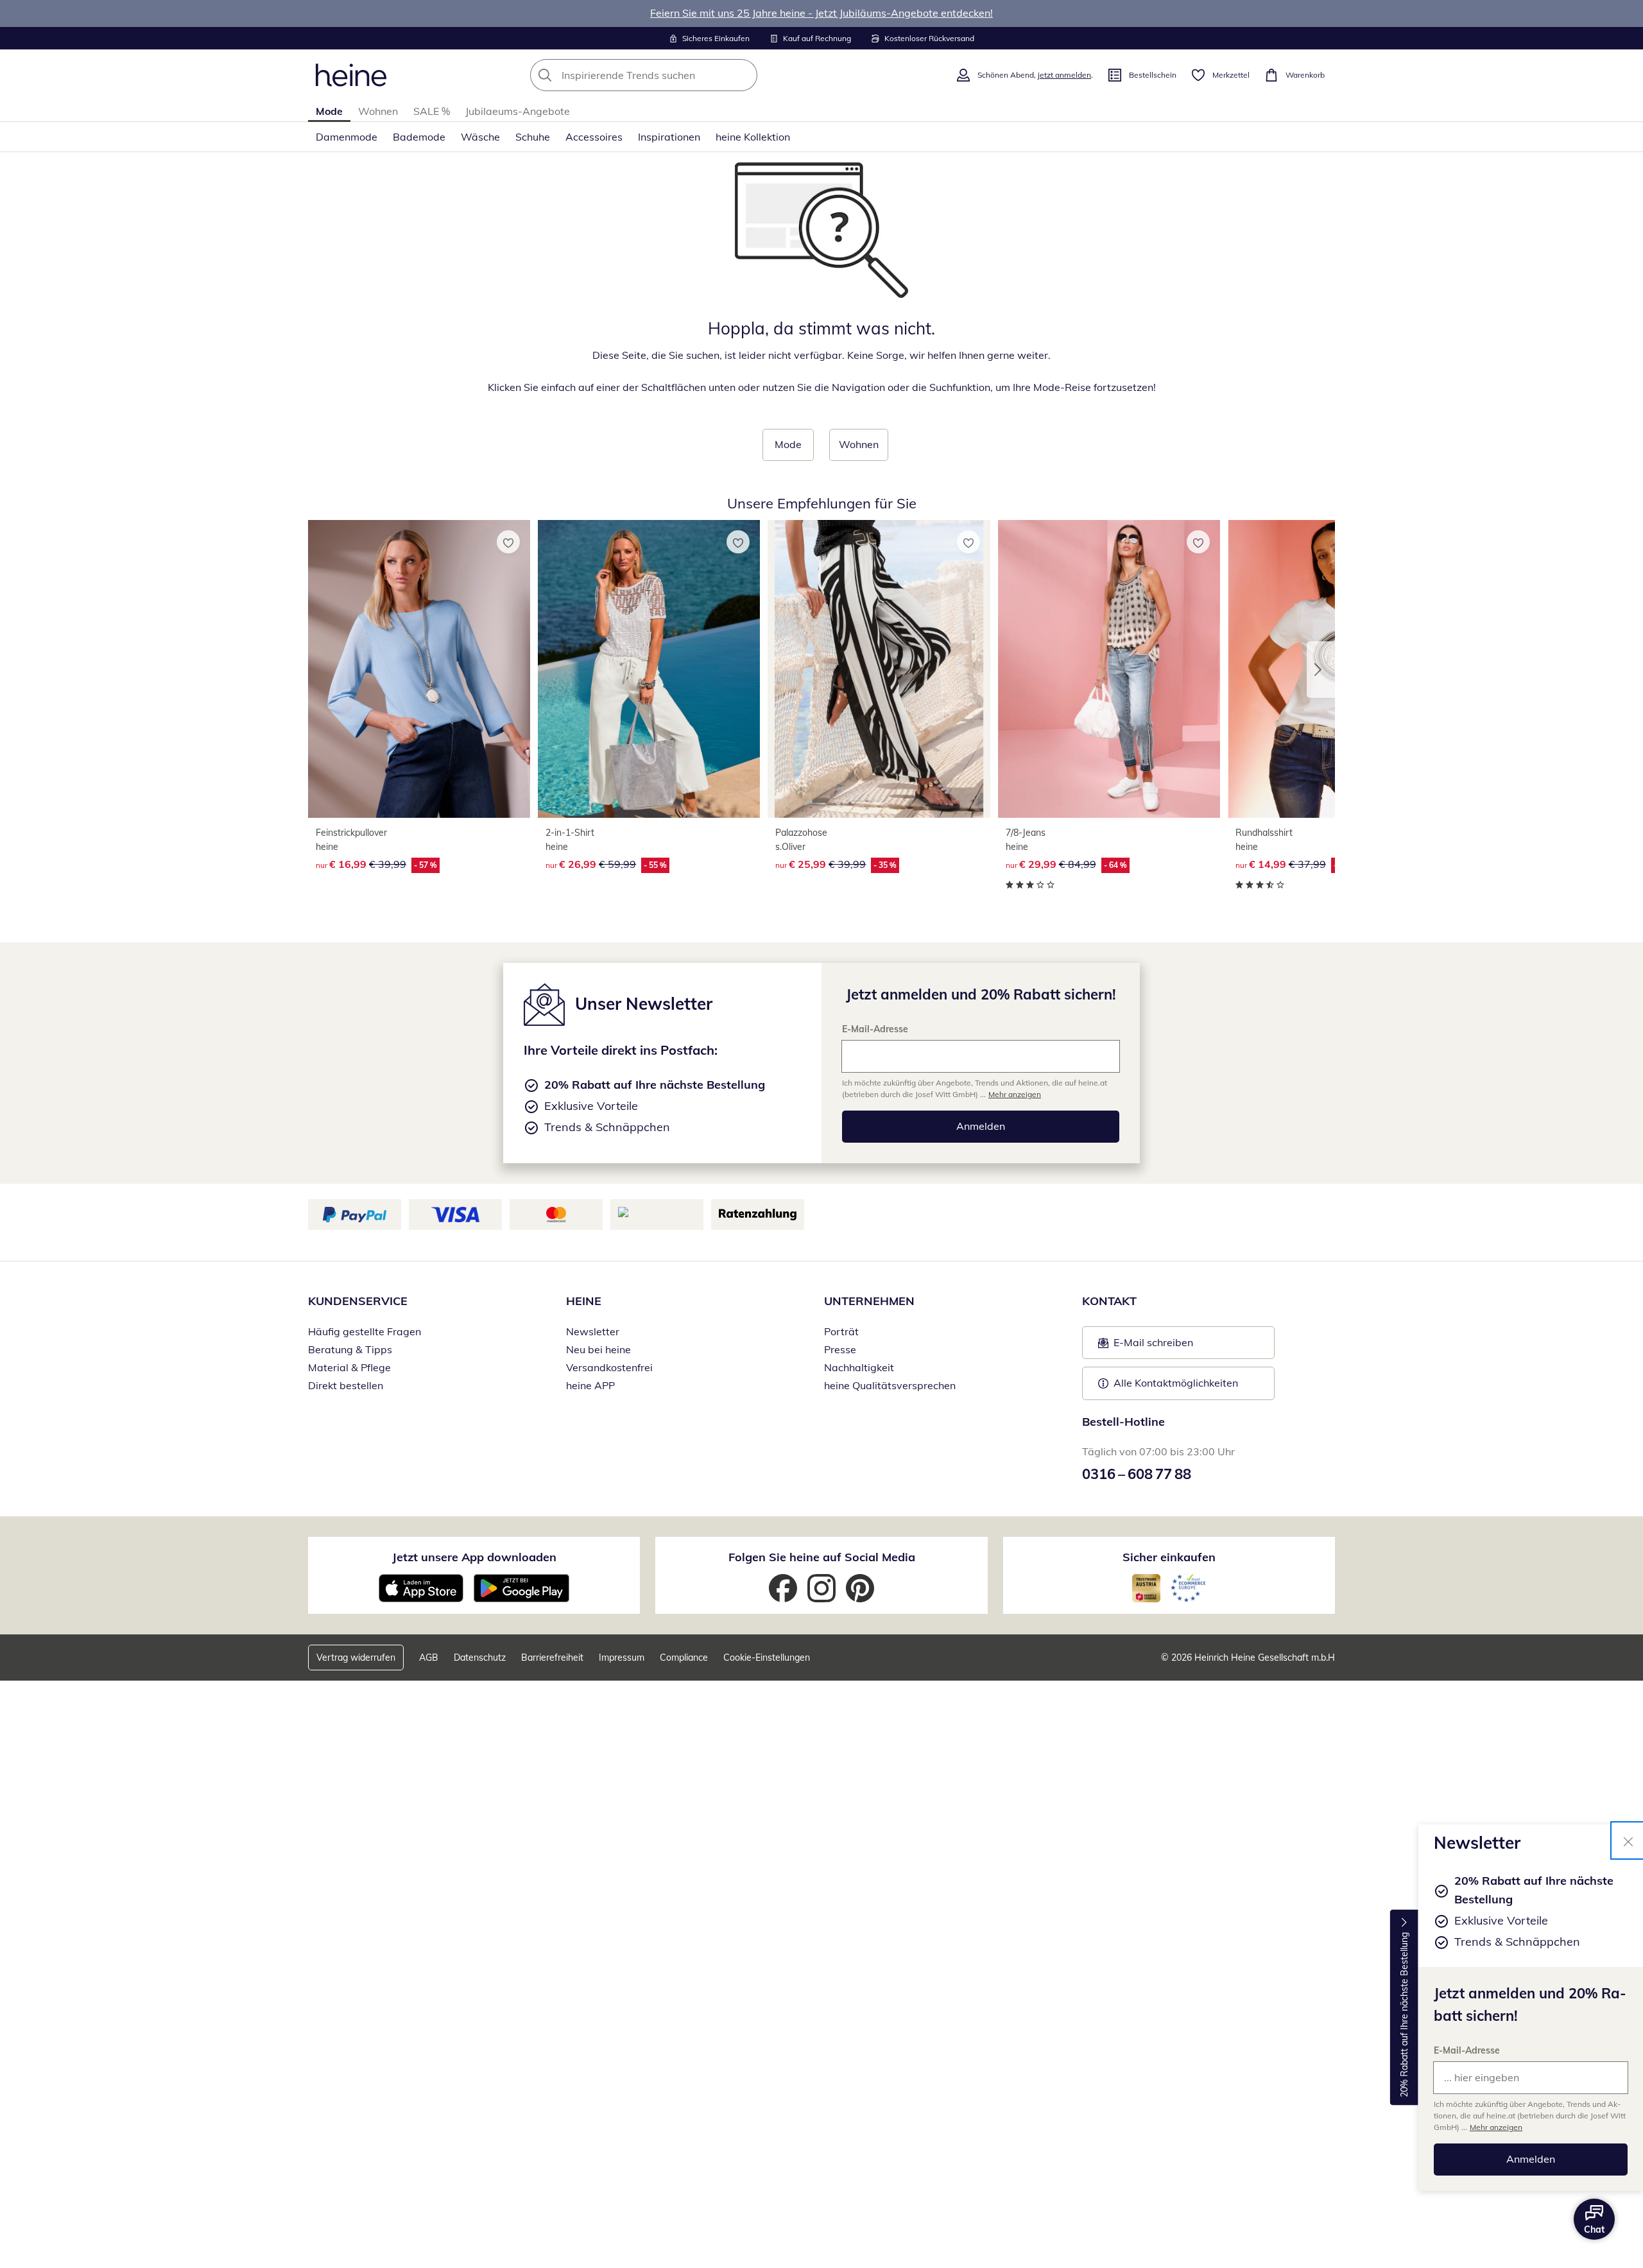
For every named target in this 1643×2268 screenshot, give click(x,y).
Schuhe (533, 137)
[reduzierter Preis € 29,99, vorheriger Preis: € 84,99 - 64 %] (1109, 669)
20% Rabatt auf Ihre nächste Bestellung (1404, 2015)
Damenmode (347, 137)
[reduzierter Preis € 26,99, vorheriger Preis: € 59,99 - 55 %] (649, 669)
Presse (840, 1349)
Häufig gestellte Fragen (365, 1331)
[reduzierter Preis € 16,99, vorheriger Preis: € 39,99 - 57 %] (419, 669)
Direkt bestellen (346, 1385)
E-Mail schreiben (1146, 1346)
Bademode (419, 137)
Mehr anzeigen (1496, 2127)
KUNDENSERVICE (358, 1301)
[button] (1321, 670)
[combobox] (672, 75)
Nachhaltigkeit (859, 1367)
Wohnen (378, 111)
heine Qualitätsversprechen (890, 1385)
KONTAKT (1109, 1301)
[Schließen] (1628, 1840)
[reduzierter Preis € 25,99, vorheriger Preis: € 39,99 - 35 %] (879, 669)
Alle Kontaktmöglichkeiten (1176, 1383)
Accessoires (594, 137)
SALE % (432, 111)
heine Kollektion (753, 137)
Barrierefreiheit (552, 1658)
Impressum (622, 1658)
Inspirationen (669, 137)
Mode (329, 111)
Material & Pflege (349, 1367)
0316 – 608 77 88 (1137, 1474)
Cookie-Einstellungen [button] (767, 1658)
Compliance (684, 1658)
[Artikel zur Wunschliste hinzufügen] (508, 542)
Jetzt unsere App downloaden (474, 1557)
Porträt (841, 1331)
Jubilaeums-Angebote (518, 111)
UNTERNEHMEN (869, 1301)
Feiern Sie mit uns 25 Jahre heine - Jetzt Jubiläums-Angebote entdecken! (821, 13)
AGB (429, 1658)
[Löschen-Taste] (744, 75)
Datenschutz (480, 1658)
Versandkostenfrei (609, 1367)
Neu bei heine (598, 1349)
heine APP (590, 1385)
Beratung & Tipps (350, 1349)
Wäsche (480, 137)
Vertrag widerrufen (356, 1658)
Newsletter (593, 1331)
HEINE (584, 1301)
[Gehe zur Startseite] (351, 75)
